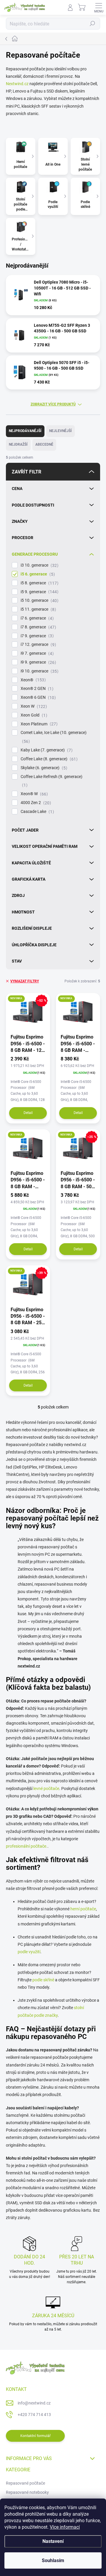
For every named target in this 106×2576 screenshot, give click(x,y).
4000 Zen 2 (35, 803)
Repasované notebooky (27, 2492)
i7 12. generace (38, 645)
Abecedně (44, 444)
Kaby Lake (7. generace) (46, 750)
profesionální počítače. (27, 1846)
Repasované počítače (25, 2483)
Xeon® (32, 680)
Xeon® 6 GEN (37, 697)
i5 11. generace (38, 609)
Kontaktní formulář (35, 2436)
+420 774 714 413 (34, 2415)
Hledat (92, 24)
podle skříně (43, 1980)
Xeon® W (33, 794)
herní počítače (83, 1909)
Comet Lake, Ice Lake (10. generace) (54, 737)
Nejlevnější (61, 431)
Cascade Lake (37, 812)
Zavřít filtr (26, 472)
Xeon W (33, 706)
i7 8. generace (38, 627)
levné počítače (46, 1789)
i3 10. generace (39, 565)
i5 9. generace (39, 592)
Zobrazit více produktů (53, 404)
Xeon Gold (33, 715)
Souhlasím (53, 2560)
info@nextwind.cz (34, 2403)
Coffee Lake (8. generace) (48, 759)
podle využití (29, 1952)
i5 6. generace (37, 574)
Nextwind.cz (17, 84)
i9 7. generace (36, 653)
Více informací (65, 2527)
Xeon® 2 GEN (36, 689)
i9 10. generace (39, 671)
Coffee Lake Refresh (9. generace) (52, 781)
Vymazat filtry (25, 981)
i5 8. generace (39, 583)
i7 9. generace (36, 636)
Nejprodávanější (25, 431)
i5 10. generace (39, 600)
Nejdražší (18, 444)
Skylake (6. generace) (43, 768)
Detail (28, 1113)
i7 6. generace (36, 618)
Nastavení (53, 2541)
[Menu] (99, 7)
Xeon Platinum (38, 724)
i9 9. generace (38, 662)
